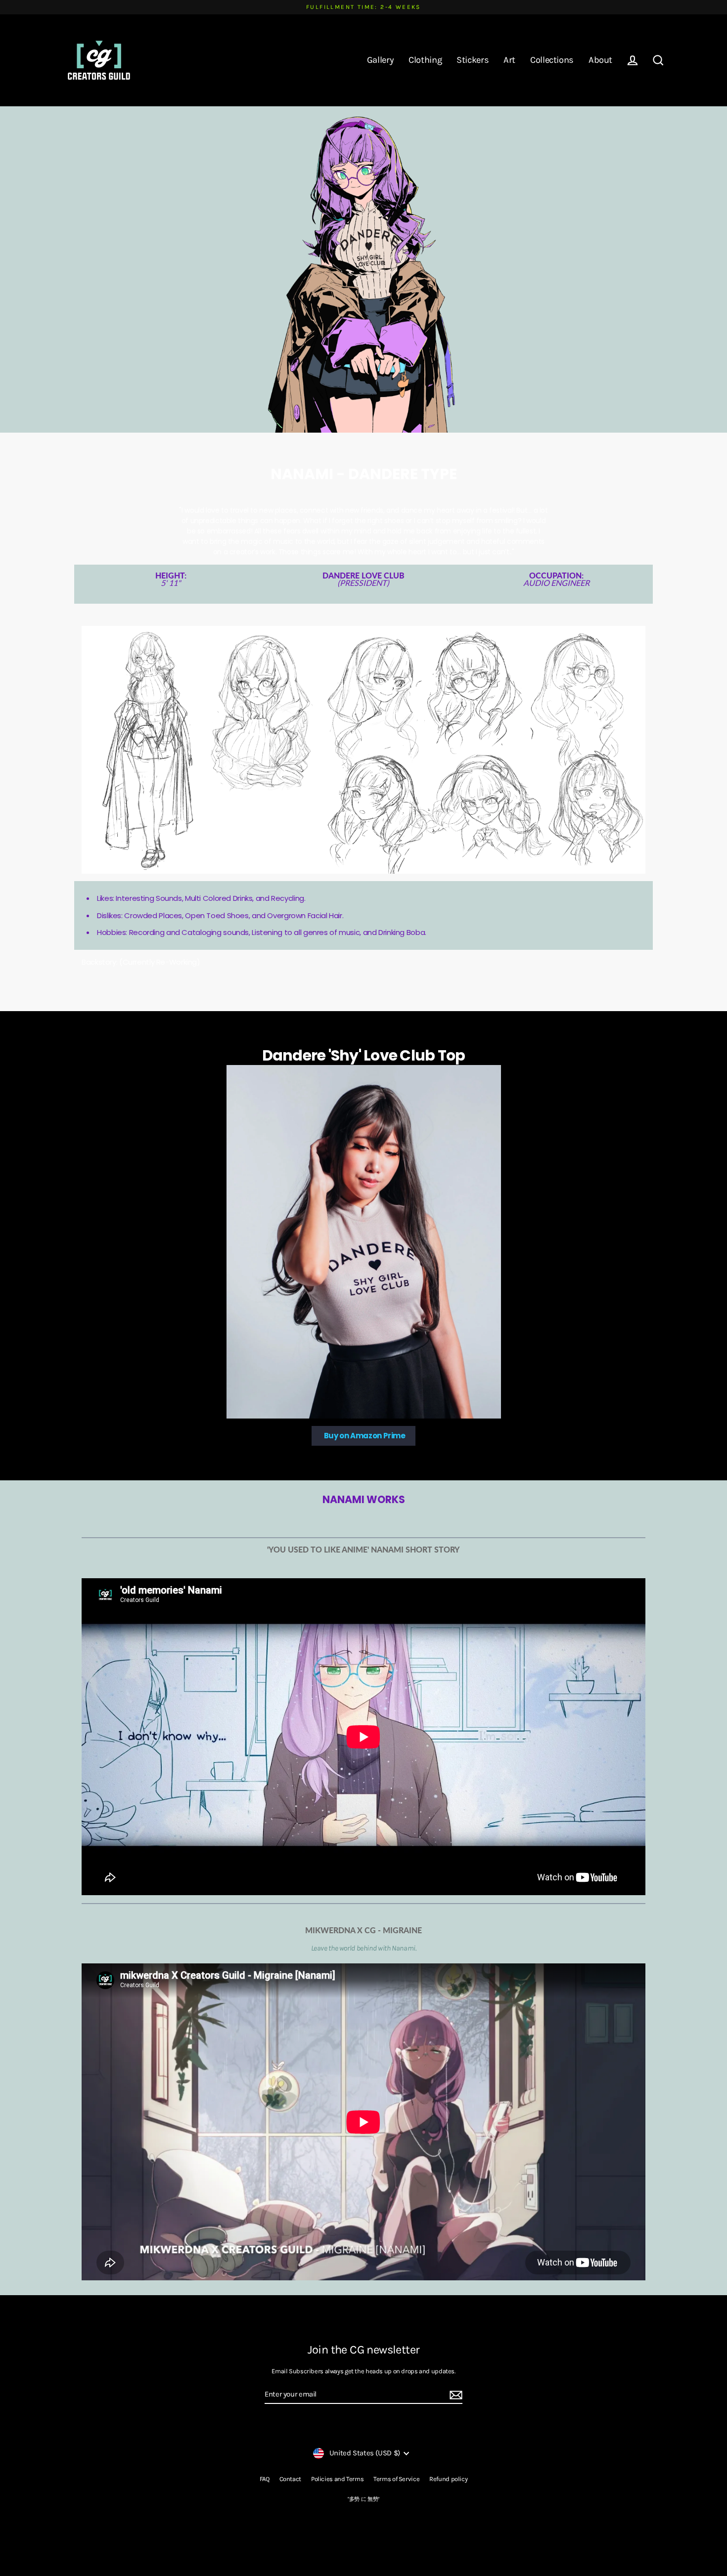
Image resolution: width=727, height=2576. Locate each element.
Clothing (425, 60)
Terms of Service (396, 2479)
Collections (552, 60)
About (600, 60)
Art (509, 60)
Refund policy (448, 2479)
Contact (290, 2479)
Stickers (473, 60)
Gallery (380, 60)
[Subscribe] (454, 2395)
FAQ (265, 2479)
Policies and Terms (337, 2479)
